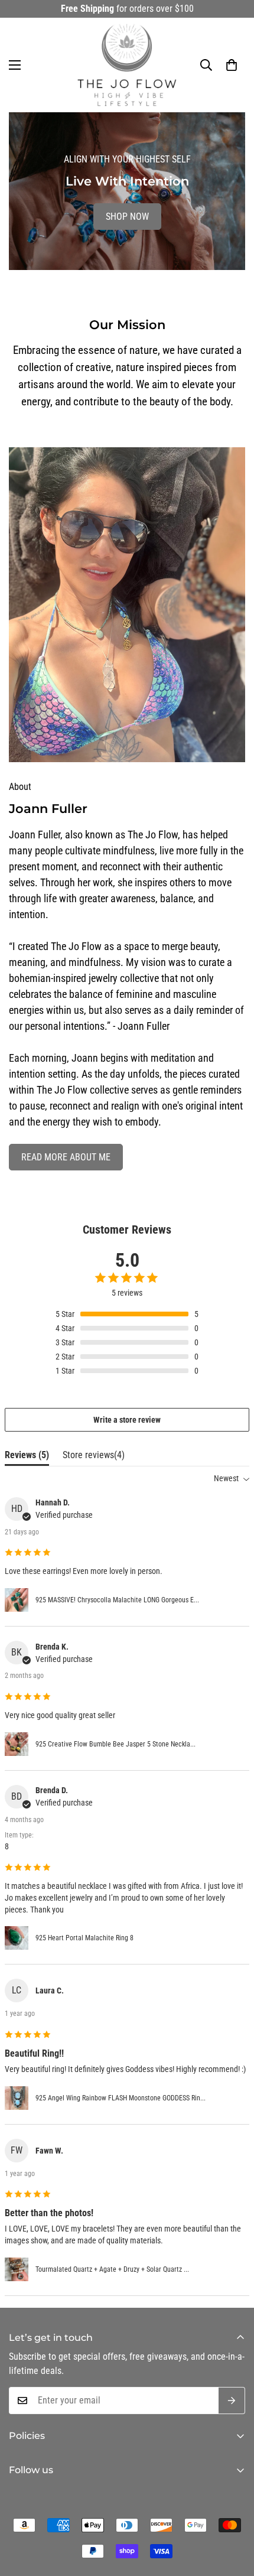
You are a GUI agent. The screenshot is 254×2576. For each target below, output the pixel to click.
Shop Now (127, 217)
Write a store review (127, 1420)
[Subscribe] (232, 2401)
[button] (232, 65)
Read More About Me (66, 1157)
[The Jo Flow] (127, 65)
